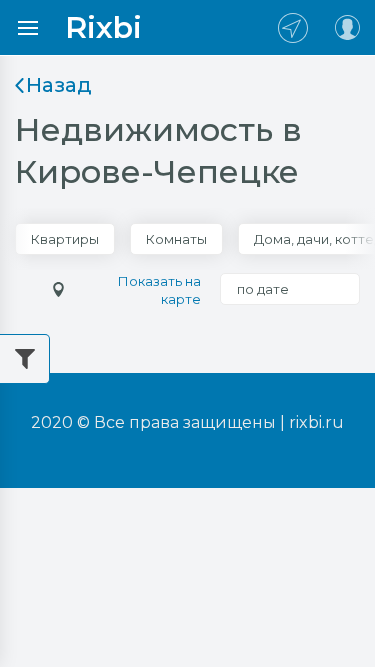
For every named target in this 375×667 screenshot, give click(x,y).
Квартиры (65, 239)
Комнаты (176, 239)
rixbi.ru (316, 422)
